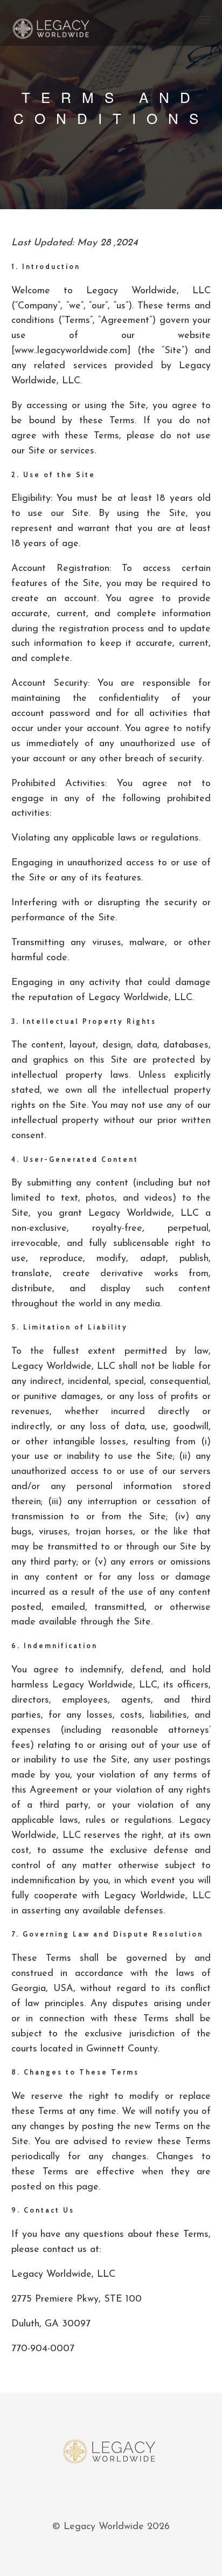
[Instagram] (123, 2494)
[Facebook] (99, 2494)
